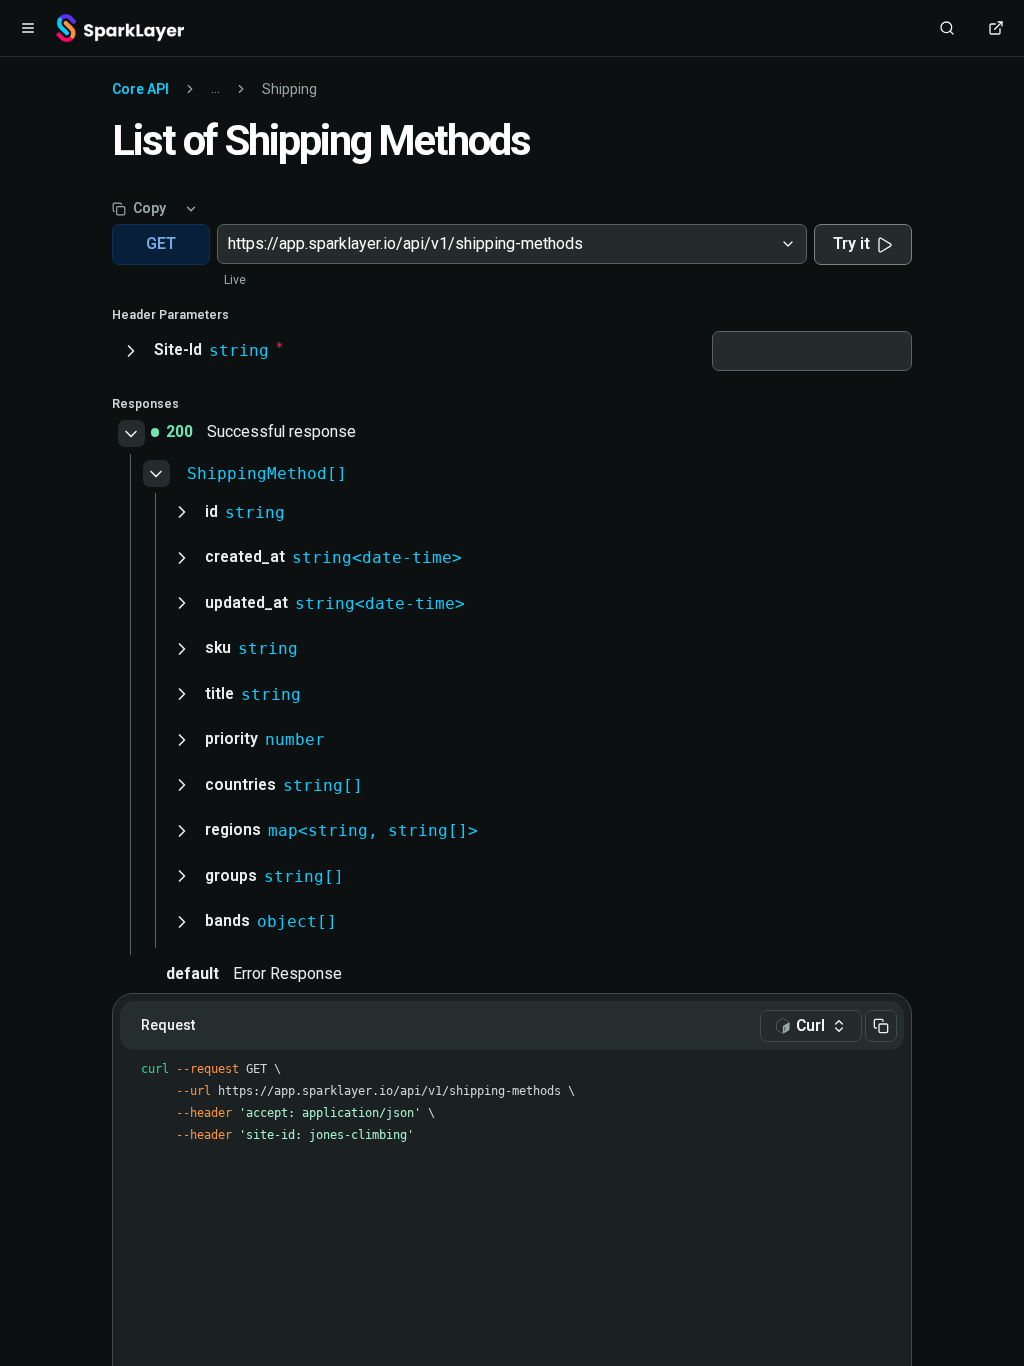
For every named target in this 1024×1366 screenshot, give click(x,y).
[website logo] (120, 28)
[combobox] (230, 244)
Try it (851, 243)
